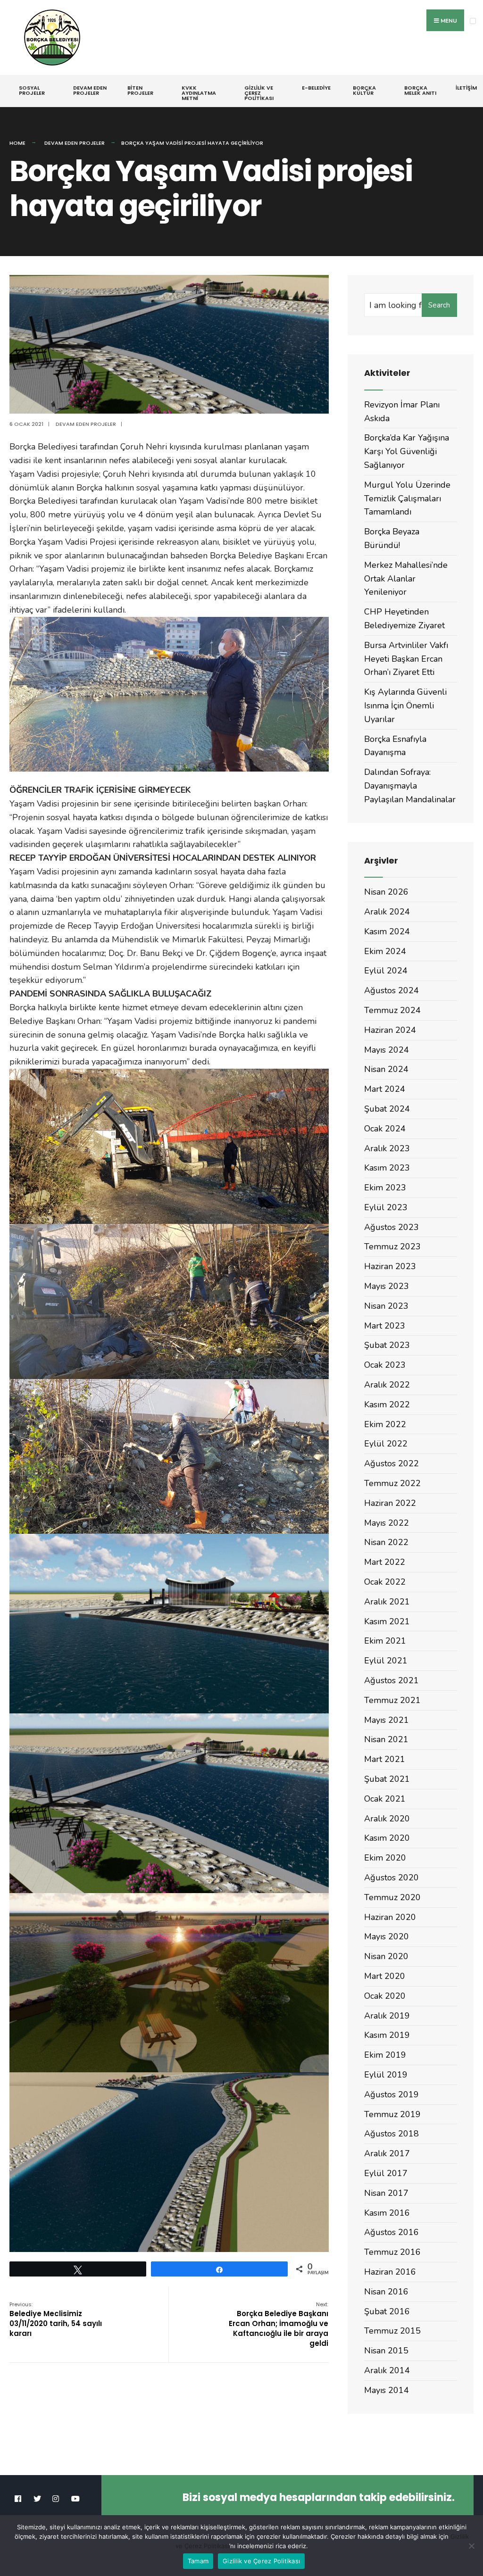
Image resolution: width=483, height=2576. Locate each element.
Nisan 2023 (386, 1306)
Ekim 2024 (385, 951)
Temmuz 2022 (392, 1483)
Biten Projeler (140, 90)
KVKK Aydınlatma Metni (199, 93)
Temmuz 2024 (392, 1010)
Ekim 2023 (385, 1188)
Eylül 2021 (386, 1661)
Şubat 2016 (387, 2311)
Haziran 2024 (390, 1030)
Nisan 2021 (386, 1739)
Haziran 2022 (390, 1503)
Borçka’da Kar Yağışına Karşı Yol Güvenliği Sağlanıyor (407, 451)
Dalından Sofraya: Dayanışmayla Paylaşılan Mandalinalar (410, 786)
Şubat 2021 (387, 1779)
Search (439, 305)
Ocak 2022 (385, 1582)
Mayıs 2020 (387, 1936)
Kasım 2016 (387, 2213)
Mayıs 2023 (387, 1286)
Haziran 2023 (390, 1266)
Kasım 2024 (387, 931)
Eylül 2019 (386, 2075)
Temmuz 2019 (392, 2114)
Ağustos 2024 (391, 990)
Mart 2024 (385, 1089)
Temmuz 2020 (392, 1897)
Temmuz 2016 (392, 2252)
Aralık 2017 (387, 2153)
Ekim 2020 (385, 1858)
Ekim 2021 (385, 1641)
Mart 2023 (385, 1326)
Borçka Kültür (364, 90)
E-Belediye (316, 88)
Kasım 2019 (387, 2035)
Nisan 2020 (386, 1956)
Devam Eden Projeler (90, 90)
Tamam (198, 2561)
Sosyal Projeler (32, 90)
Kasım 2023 (387, 1168)
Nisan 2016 (386, 2292)
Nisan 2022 (386, 1542)
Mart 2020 (385, 1976)
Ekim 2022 (385, 1424)
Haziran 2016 (390, 2272)
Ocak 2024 (385, 1129)
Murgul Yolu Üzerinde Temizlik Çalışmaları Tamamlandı (407, 499)
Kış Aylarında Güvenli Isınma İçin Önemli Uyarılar (405, 706)
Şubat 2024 (387, 1109)
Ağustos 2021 (391, 1680)
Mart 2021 (385, 1759)
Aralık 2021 (387, 1602)
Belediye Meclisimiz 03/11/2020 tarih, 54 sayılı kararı (56, 2319)
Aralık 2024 (387, 912)
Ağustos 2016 (391, 2232)
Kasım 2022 (387, 1404)
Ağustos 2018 (391, 2134)
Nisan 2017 (386, 2193)
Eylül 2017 (386, 2173)
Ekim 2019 (385, 2055)
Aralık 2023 (387, 1148)
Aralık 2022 (387, 1385)
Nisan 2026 (386, 892)
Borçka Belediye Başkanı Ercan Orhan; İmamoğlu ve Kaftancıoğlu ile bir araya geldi (279, 2324)
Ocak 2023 (385, 1365)
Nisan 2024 (386, 1069)
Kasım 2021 (387, 1621)
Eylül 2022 (386, 1444)
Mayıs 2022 (387, 1523)
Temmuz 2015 (392, 2331)
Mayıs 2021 (387, 1720)
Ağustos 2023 (391, 1227)
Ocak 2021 (385, 1799)
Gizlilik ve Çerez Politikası (259, 93)
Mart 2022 (385, 1562)
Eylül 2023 (386, 1207)
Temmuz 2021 (392, 1700)
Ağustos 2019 (391, 2094)
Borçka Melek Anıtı (420, 90)
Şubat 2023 (387, 1345)
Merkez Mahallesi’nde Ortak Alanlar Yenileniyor (406, 579)
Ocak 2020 (385, 1996)
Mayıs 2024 (387, 1050)
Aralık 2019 (387, 2016)
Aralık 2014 (387, 2370)
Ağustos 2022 (391, 1463)
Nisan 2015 (386, 2351)
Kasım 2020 (387, 1838)
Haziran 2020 (390, 1917)
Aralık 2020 (387, 1819)
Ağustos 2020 (391, 1878)
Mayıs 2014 (387, 2390)
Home (17, 143)
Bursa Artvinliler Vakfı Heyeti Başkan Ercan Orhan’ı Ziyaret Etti (406, 659)
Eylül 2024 (386, 971)
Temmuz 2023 (392, 1246)
